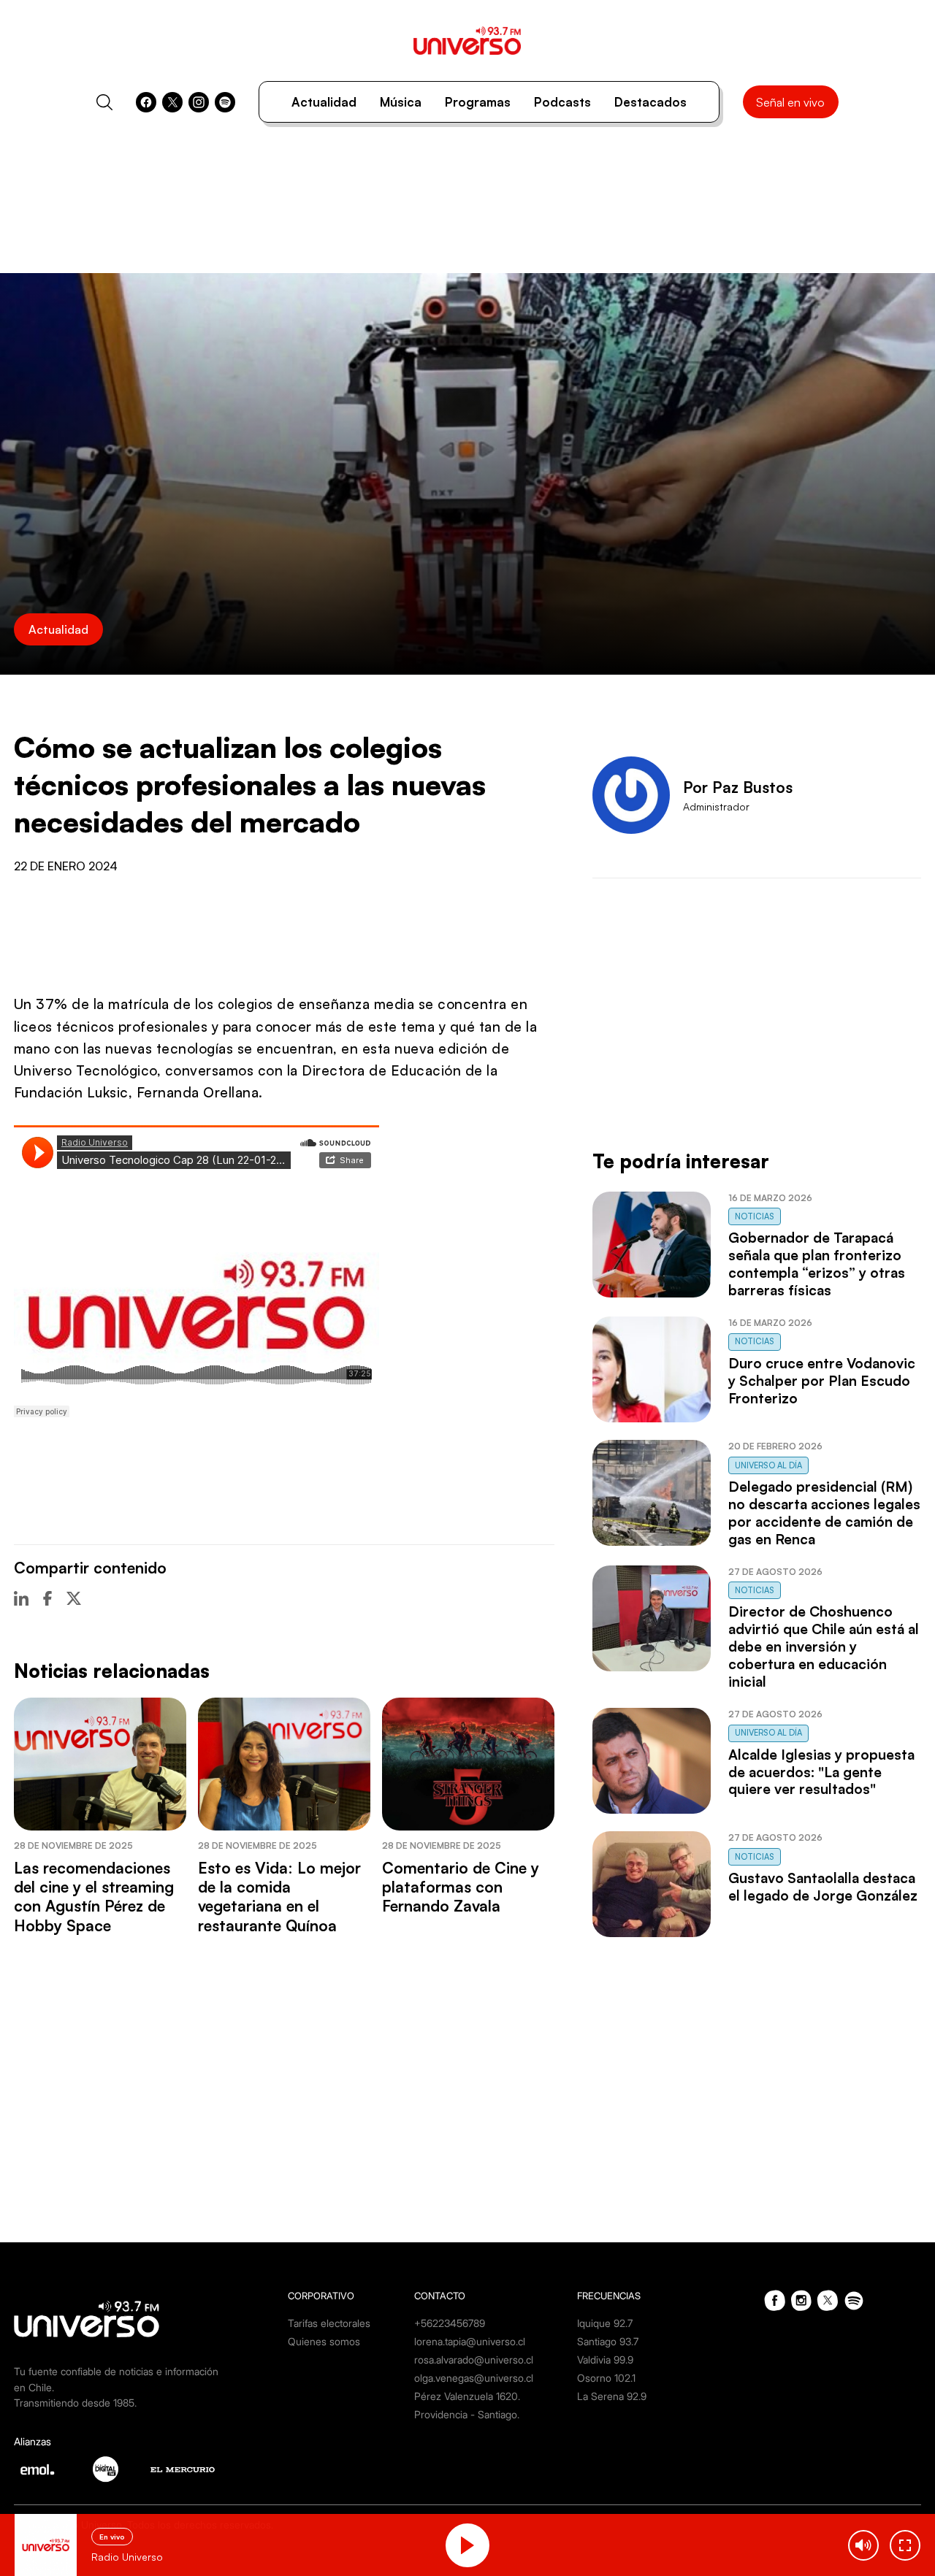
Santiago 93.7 (608, 2341)
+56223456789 (450, 2323)
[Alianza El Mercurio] (183, 2470)
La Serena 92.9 (612, 2396)
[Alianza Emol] (37, 2469)
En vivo (112, 2537)
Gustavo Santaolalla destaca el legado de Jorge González (823, 1887)
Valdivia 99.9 (605, 2360)
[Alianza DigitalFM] (106, 2469)
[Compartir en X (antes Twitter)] (74, 1598)
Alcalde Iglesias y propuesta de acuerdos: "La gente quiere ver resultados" (821, 1772)
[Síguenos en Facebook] (146, 102)
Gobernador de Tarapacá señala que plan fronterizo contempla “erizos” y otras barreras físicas (817, 1264)
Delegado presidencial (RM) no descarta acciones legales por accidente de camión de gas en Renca (824, 1513)
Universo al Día (768, 1465)
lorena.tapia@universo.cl (470, 2341)
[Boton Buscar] (104, 102)
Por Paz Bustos (738, 787)
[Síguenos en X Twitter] (172, 102)
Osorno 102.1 (606, 2378)
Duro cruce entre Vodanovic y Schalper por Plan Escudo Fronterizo (822, 1381)
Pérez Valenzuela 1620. (467, 2396)
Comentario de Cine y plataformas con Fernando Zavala (461, 1887)
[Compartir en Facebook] (47, 1598)
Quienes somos (324, 2341)
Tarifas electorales (329, 2323)
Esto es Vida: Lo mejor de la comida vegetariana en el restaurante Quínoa (279, 1897)
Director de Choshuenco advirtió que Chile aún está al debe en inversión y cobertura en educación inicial (824, 1647)
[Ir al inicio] (467, 41)
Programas (478, 102)
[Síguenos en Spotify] (225, 102)
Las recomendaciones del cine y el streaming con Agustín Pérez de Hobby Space (94, 1897)
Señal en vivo (790, 102)
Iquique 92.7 (605, 2323)
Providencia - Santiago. (467, 2414)
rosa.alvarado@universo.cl (474, 2360)
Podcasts (562, 102)
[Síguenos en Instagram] (199, 102)
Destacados (650, 102)
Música (401, 102)
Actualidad (324, 102)
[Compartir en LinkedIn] (21, 1598)
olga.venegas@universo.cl (474, 2378)
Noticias (755, 1216)
